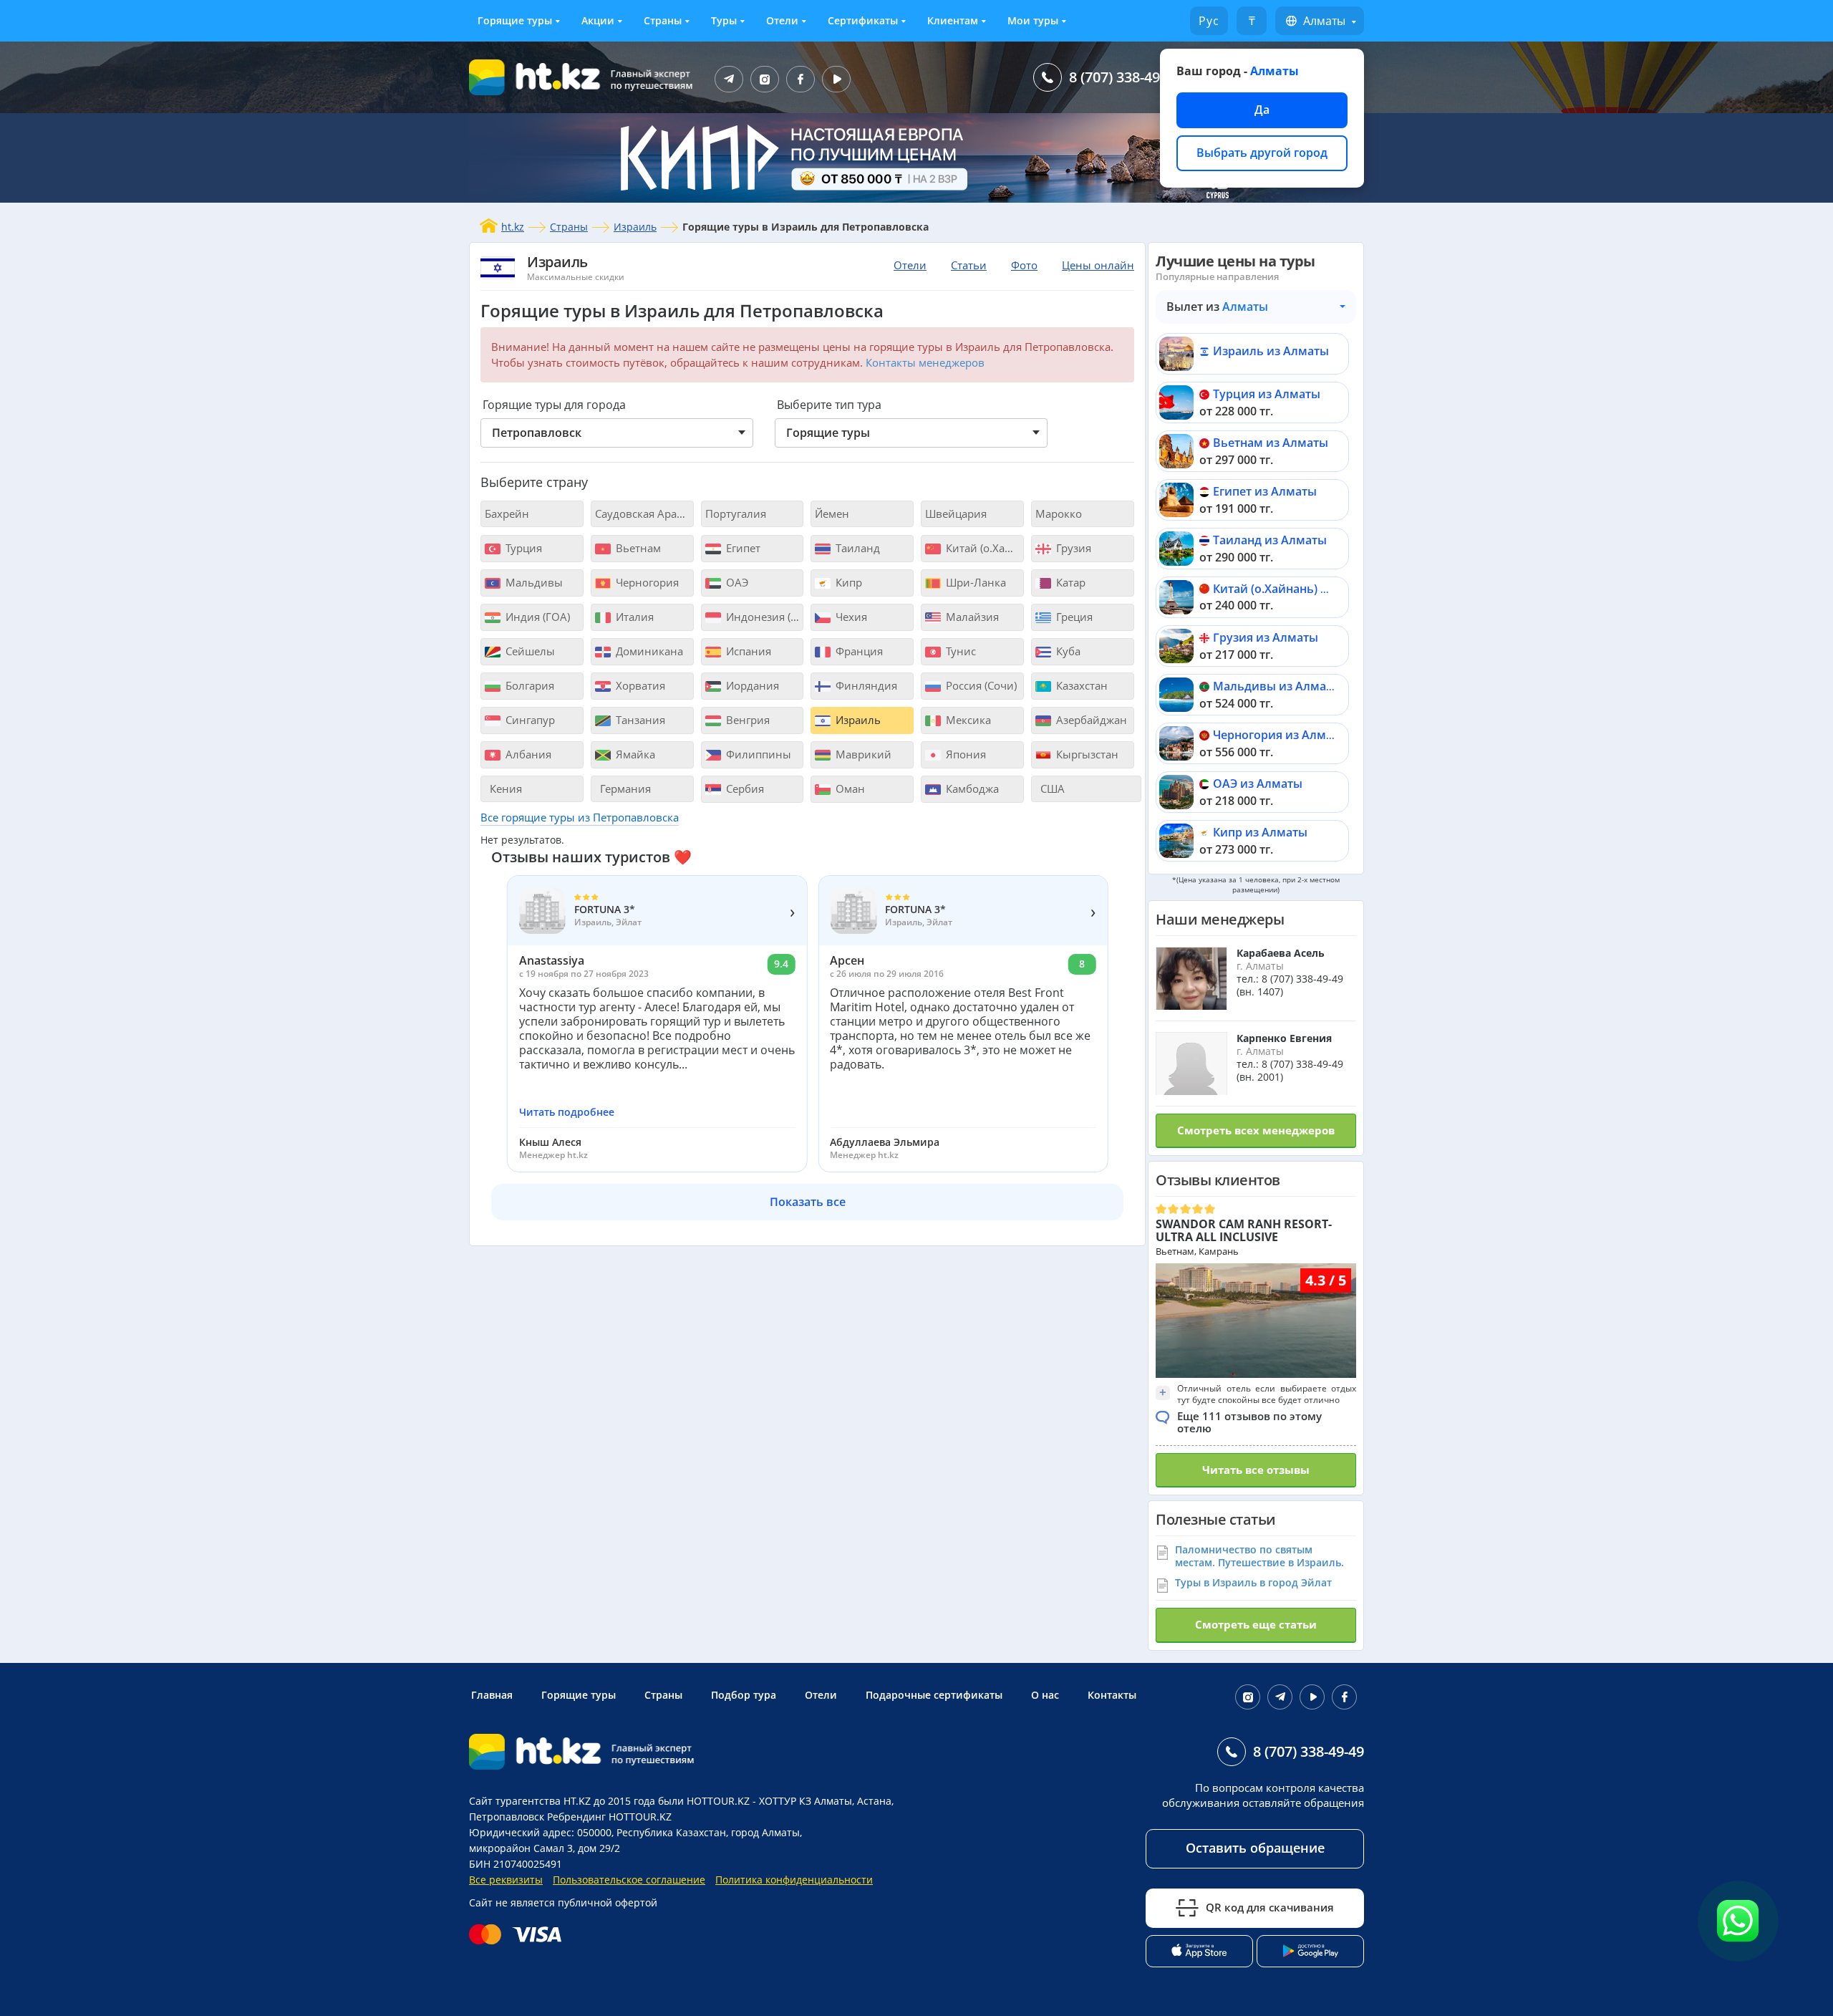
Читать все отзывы (1256, 1470)
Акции (598, 20)
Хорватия (639, 685)
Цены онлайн (1098, 265)
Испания (747, 651)
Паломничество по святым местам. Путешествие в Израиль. (1259, 1556)
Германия (624, 788)
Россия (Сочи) (980, 685)
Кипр (847, 582)
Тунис (959, 651)
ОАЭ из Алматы (1258, 783)
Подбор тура (744, 1695)
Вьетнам (637, 548)
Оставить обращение (1255, 1848)
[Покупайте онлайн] (519, 1934)
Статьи (969, 265)
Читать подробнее (567, 1112)
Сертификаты (863, 20)
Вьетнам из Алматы (1271, 443)
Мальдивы (533, 582)
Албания (527, 754)
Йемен (832, 513)
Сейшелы (529, 651)
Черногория (646, 582)
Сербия (744, 788)
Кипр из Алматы (1260, 832)
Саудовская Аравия (644, 513)
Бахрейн (507, 513)
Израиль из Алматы (1271, 351)
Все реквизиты (506, 1880)
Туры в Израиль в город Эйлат (1253, 1582)
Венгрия (746, 720)
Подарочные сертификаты (934, 1695)
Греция (1073, 617)
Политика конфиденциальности (794, 1880)
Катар (1069, 582)
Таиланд (856, 548)
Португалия (736, 513)
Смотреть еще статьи (1256, 1624)
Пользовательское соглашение (629, 1880)
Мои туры (1033, 20)
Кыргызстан (1086, 754)
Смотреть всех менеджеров (1256, 1130)
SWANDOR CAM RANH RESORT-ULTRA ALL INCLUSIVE (1244, 1230)
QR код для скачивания (1270, 1907)
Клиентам (953, 20)
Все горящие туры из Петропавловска (580, 817)
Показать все (808, 1202)
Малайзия (971, 617)
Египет (742, 548)
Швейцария (956, 513)
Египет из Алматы (1265, 491)
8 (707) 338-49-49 (1125, 77)
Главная (492, 1695)
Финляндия (865, 685)
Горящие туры (515, 20)
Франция (858, 651)
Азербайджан (1090, 720)
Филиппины (757, 754)
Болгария (528, 685)
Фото (1024, 265)
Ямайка (634, 754)
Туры (724, 20)
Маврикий (862, 754)
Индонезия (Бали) (764, 617)
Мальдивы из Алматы (1277, 686)
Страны (663, 20)
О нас (1045, 1695)
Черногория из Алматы (1280, 735)
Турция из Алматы (1267, 394)
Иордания (751, 685)
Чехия (850, 617)
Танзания (639, 720)
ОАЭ (736, 582)
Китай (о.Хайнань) (983, 548)
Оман (849, 788)
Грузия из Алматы (1266, 637)
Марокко (1059, 513)
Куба (1067, 651)
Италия (633, 617)
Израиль (635, 227)
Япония (964, 754)
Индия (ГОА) (536, 617)
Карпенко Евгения (1284, 1038)
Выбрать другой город (1262, 153)
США (1051, 788)
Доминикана (648, 651)
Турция (522, 548)
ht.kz (513, 227)
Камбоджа (971, 788)
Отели (782, 20)
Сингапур (529, 720)
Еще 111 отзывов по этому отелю (1249, 1422)
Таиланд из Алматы (1270, 540)
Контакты (1112, 1695)
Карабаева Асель (1281, 953)
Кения (504, 788)
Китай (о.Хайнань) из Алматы (1298, 589)
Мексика (967, 720)
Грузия (1072, 548)
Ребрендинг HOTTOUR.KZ (609, 1817)
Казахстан (1080, 685)
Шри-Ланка (974, 582)
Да (1262, 110)
